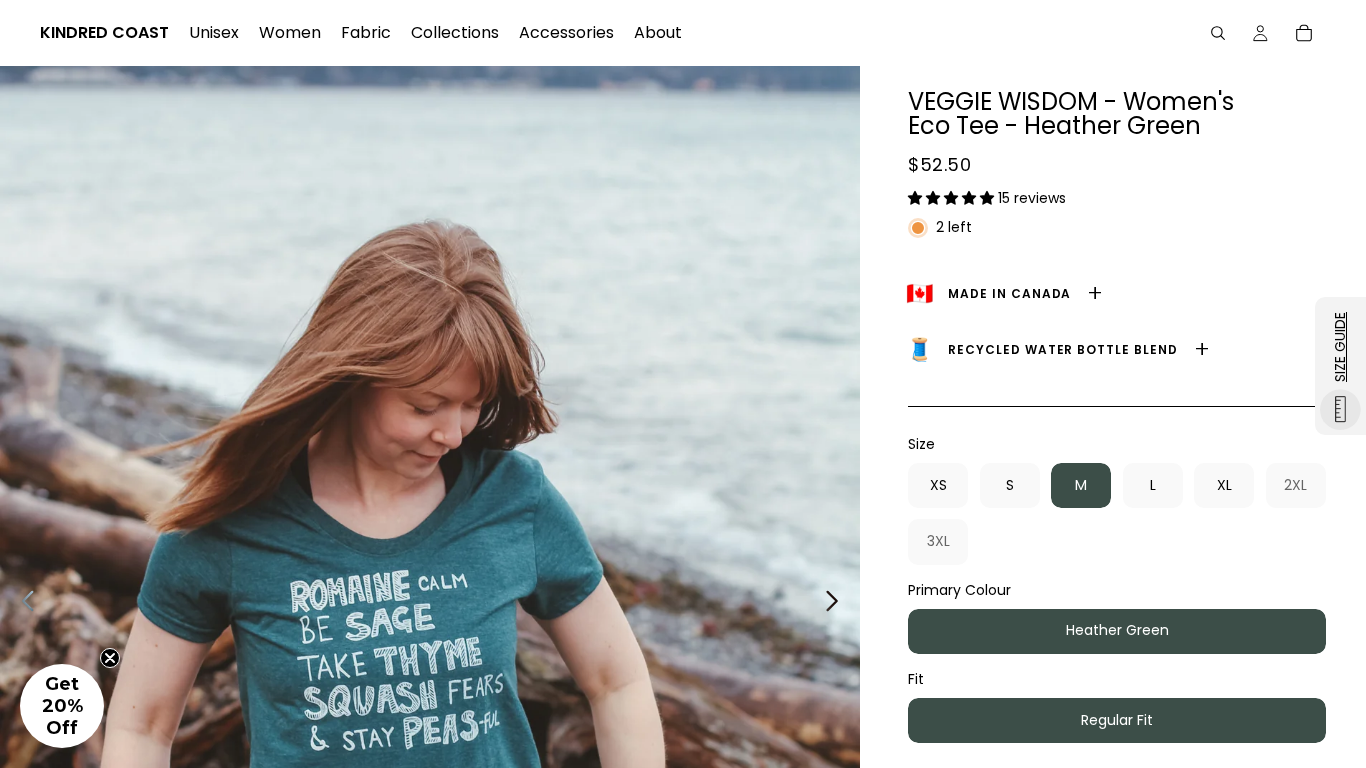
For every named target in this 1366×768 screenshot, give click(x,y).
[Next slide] (837, 604)
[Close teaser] (110, 658)
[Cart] (1304, 33)
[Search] (1218, 33)
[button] (953, 198)
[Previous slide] (22, 604)
